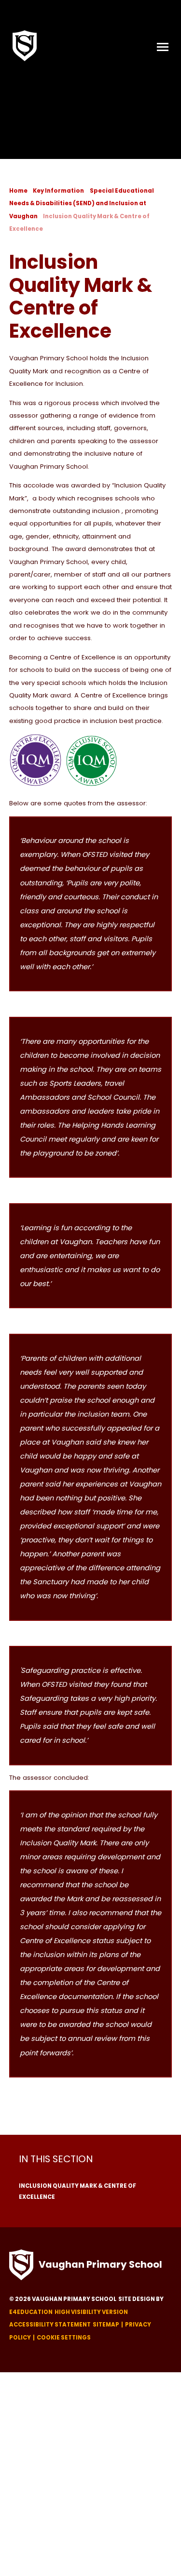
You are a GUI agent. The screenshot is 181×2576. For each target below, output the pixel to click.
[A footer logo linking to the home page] (21, 2265)
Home (18, 191)
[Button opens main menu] (163, 46)
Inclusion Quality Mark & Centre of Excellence (77, 2191)
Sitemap (106, 2325)
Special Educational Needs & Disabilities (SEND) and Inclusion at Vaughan (82, 204)
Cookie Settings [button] (64, 2338)
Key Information (58, 191)
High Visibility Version (91, 2312)
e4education (31, 2312)
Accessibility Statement (50, 2325)
